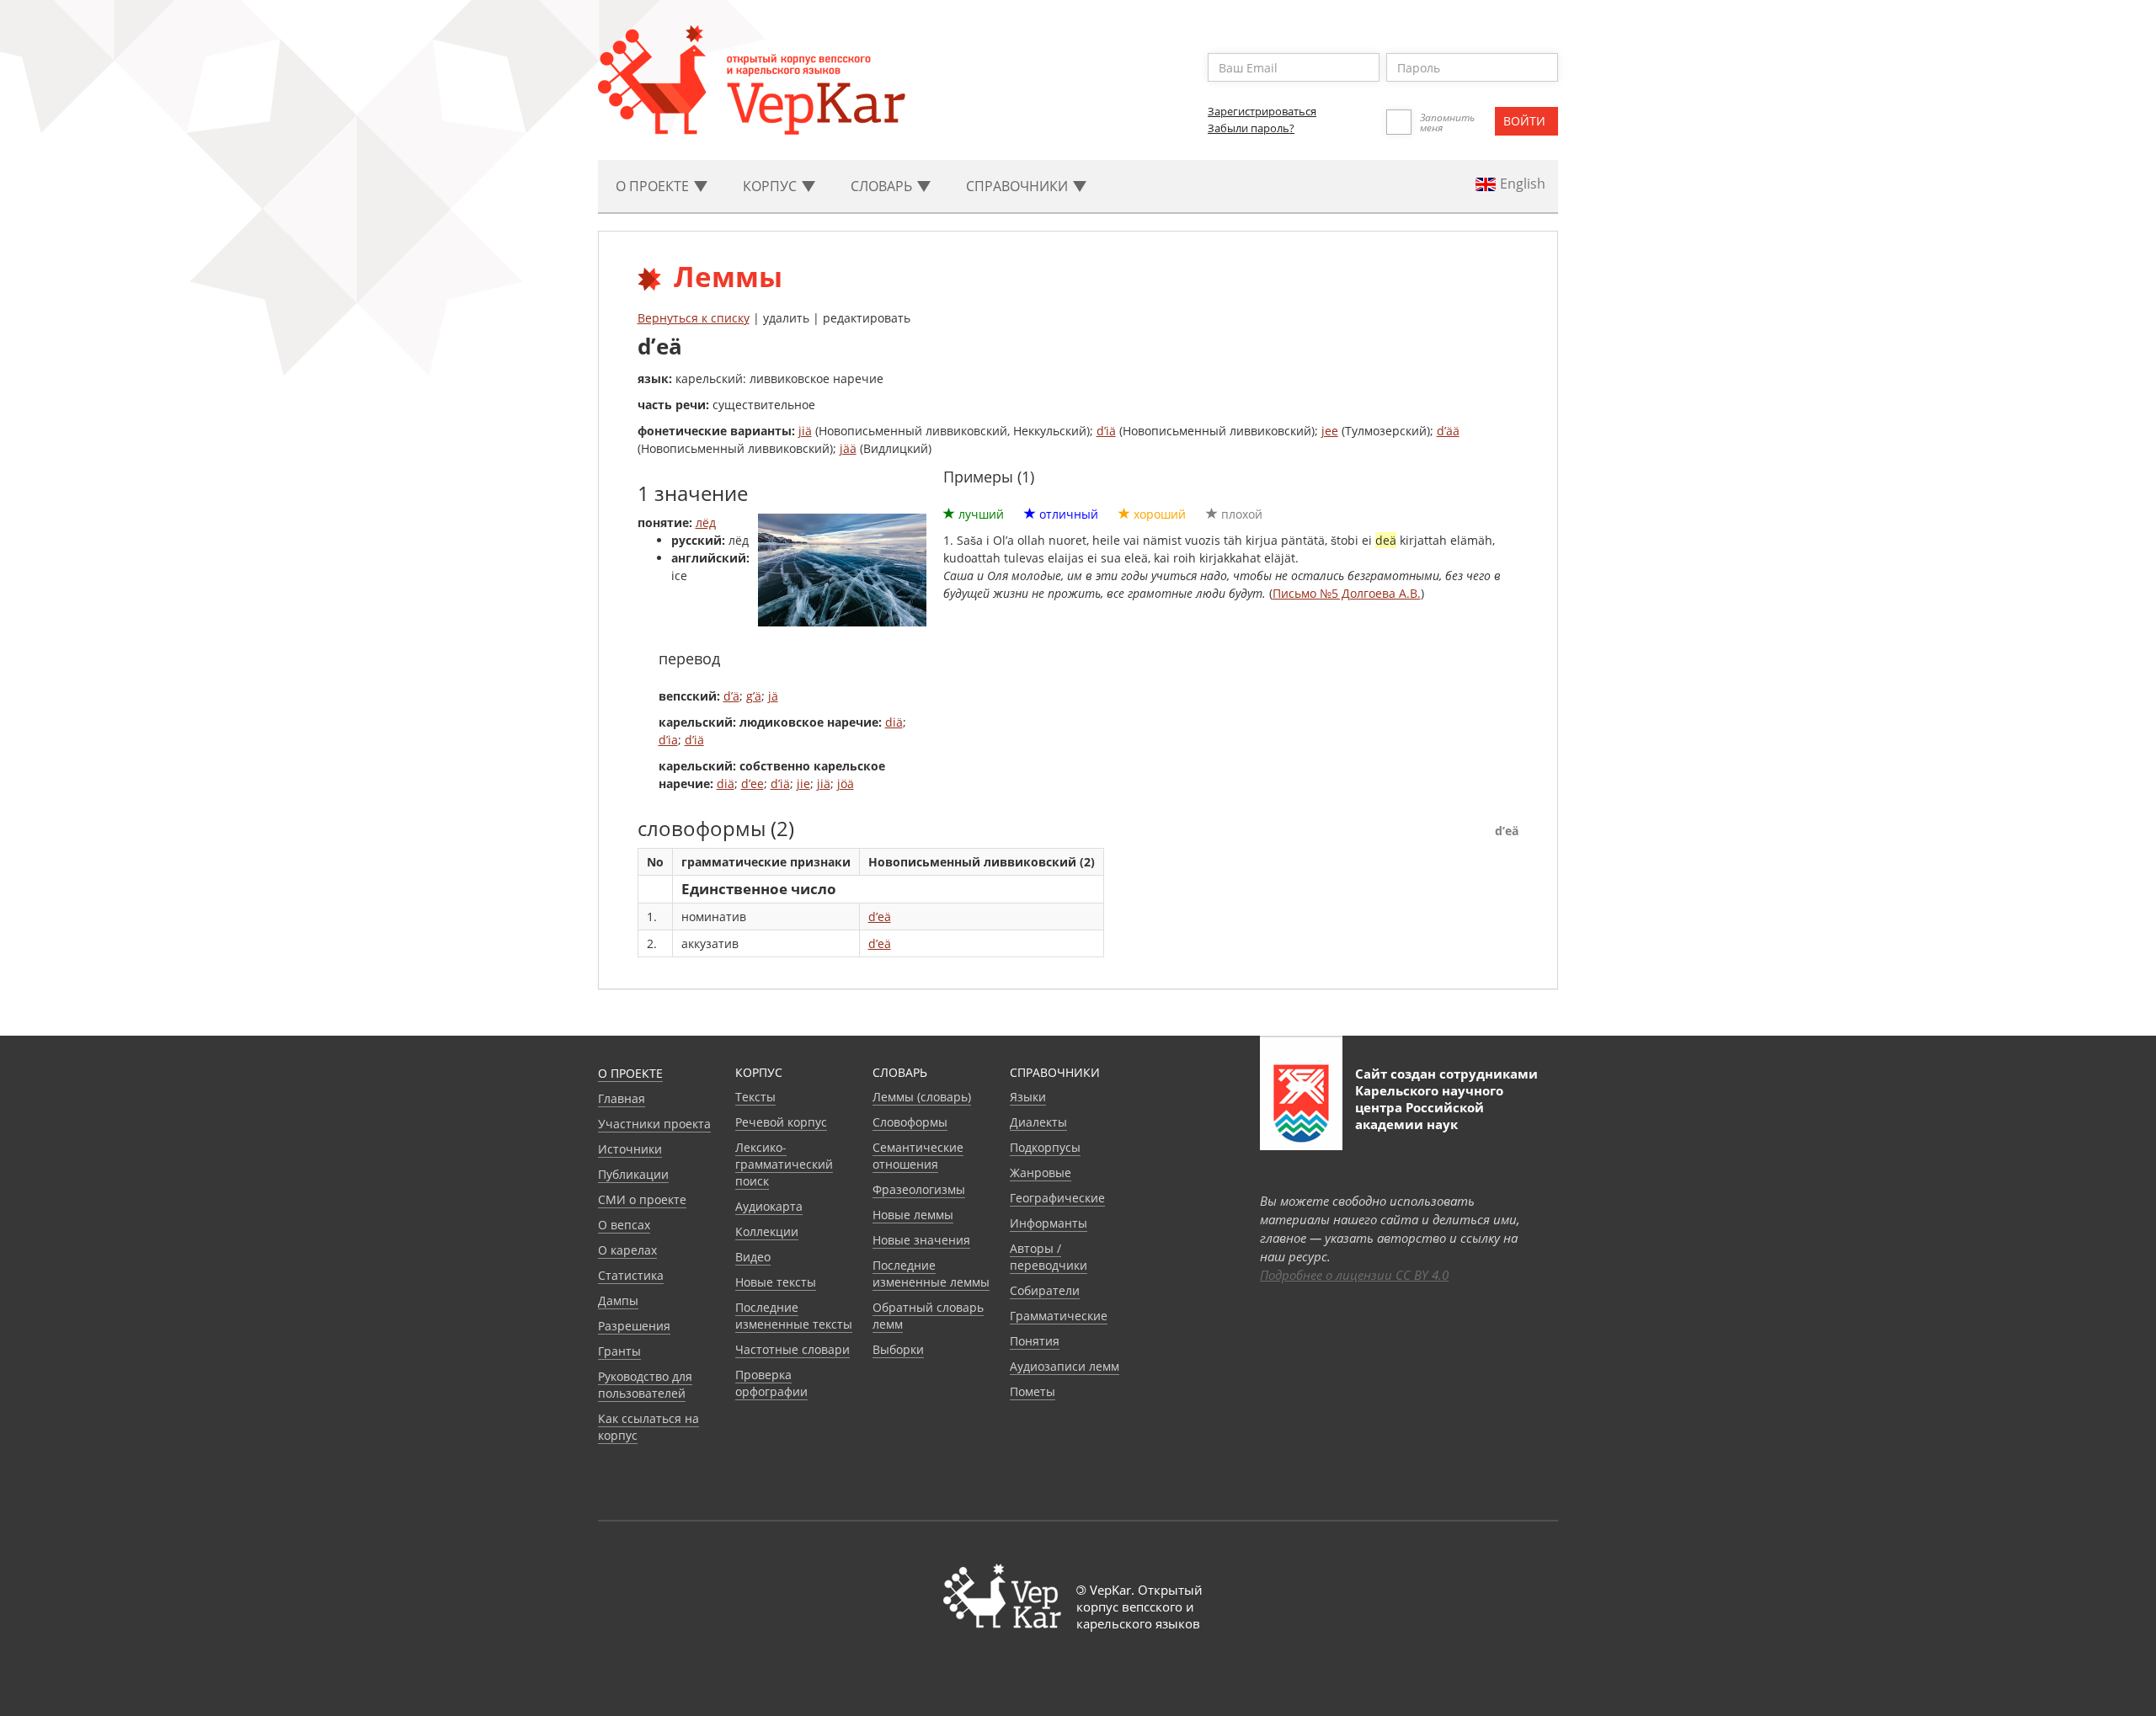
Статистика (631, 1275)
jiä (805, 431)
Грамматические (1059, 1316)
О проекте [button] (654, 186)
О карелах (627, 1250)
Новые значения (921, 1240)
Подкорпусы (1045, 1147)
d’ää (1448, 431)
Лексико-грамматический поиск (784, 1164)
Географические (1057, 1198)
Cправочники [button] (1019, 186)
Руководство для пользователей (645, 1385)
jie (803, 783)
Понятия (1035, 1341)
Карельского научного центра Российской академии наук (1429, 1107)
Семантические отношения (918, 1156)
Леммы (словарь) (922, 1097)
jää (848, 448)
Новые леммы (913, 1215)
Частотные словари (792, 1349)
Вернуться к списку (694, 318)
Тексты (755, 1097)
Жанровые (1041, 1172)
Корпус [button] (771, 186)
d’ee (752, 783)
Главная (622, 1098)
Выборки (898, 1349)
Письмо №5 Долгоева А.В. (1347, 593)
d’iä (1106, 431)
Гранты (619, 1351)
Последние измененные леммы (931, 1274)
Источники (630, 1149)
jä (773, 696)
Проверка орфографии (771, 1383)
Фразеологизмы (919, 1189)
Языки (1028, 1097)
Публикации (633, 1174)
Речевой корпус (781, 1122)
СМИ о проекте (642, 1199)
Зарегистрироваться (1262, 111)
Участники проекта (654, 1124)
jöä (846, 783)
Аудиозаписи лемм (1065, 1366)
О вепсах (624, 1225)
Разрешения (634, 1326)
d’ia (668, 740)
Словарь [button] (883, 186)
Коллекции (767, 1231)
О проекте (630, 1073)
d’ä (731, 696)
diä (894, 722)
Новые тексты (776, 1282)
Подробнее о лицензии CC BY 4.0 (1354, 1275)
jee (1330, 431)
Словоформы (910, 1122)
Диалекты (1038, 1122)
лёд (706, 522)
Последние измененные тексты (794, 1316)
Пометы (1033, 1391)
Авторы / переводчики (1049, 1257)
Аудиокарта (769, 1206)
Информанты (1049, 1223)
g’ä (754, 696)
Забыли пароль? (1251, 128)
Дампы (618, 1300)
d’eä (880, 917)
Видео (753, 1257)
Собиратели (1045, 1290)
